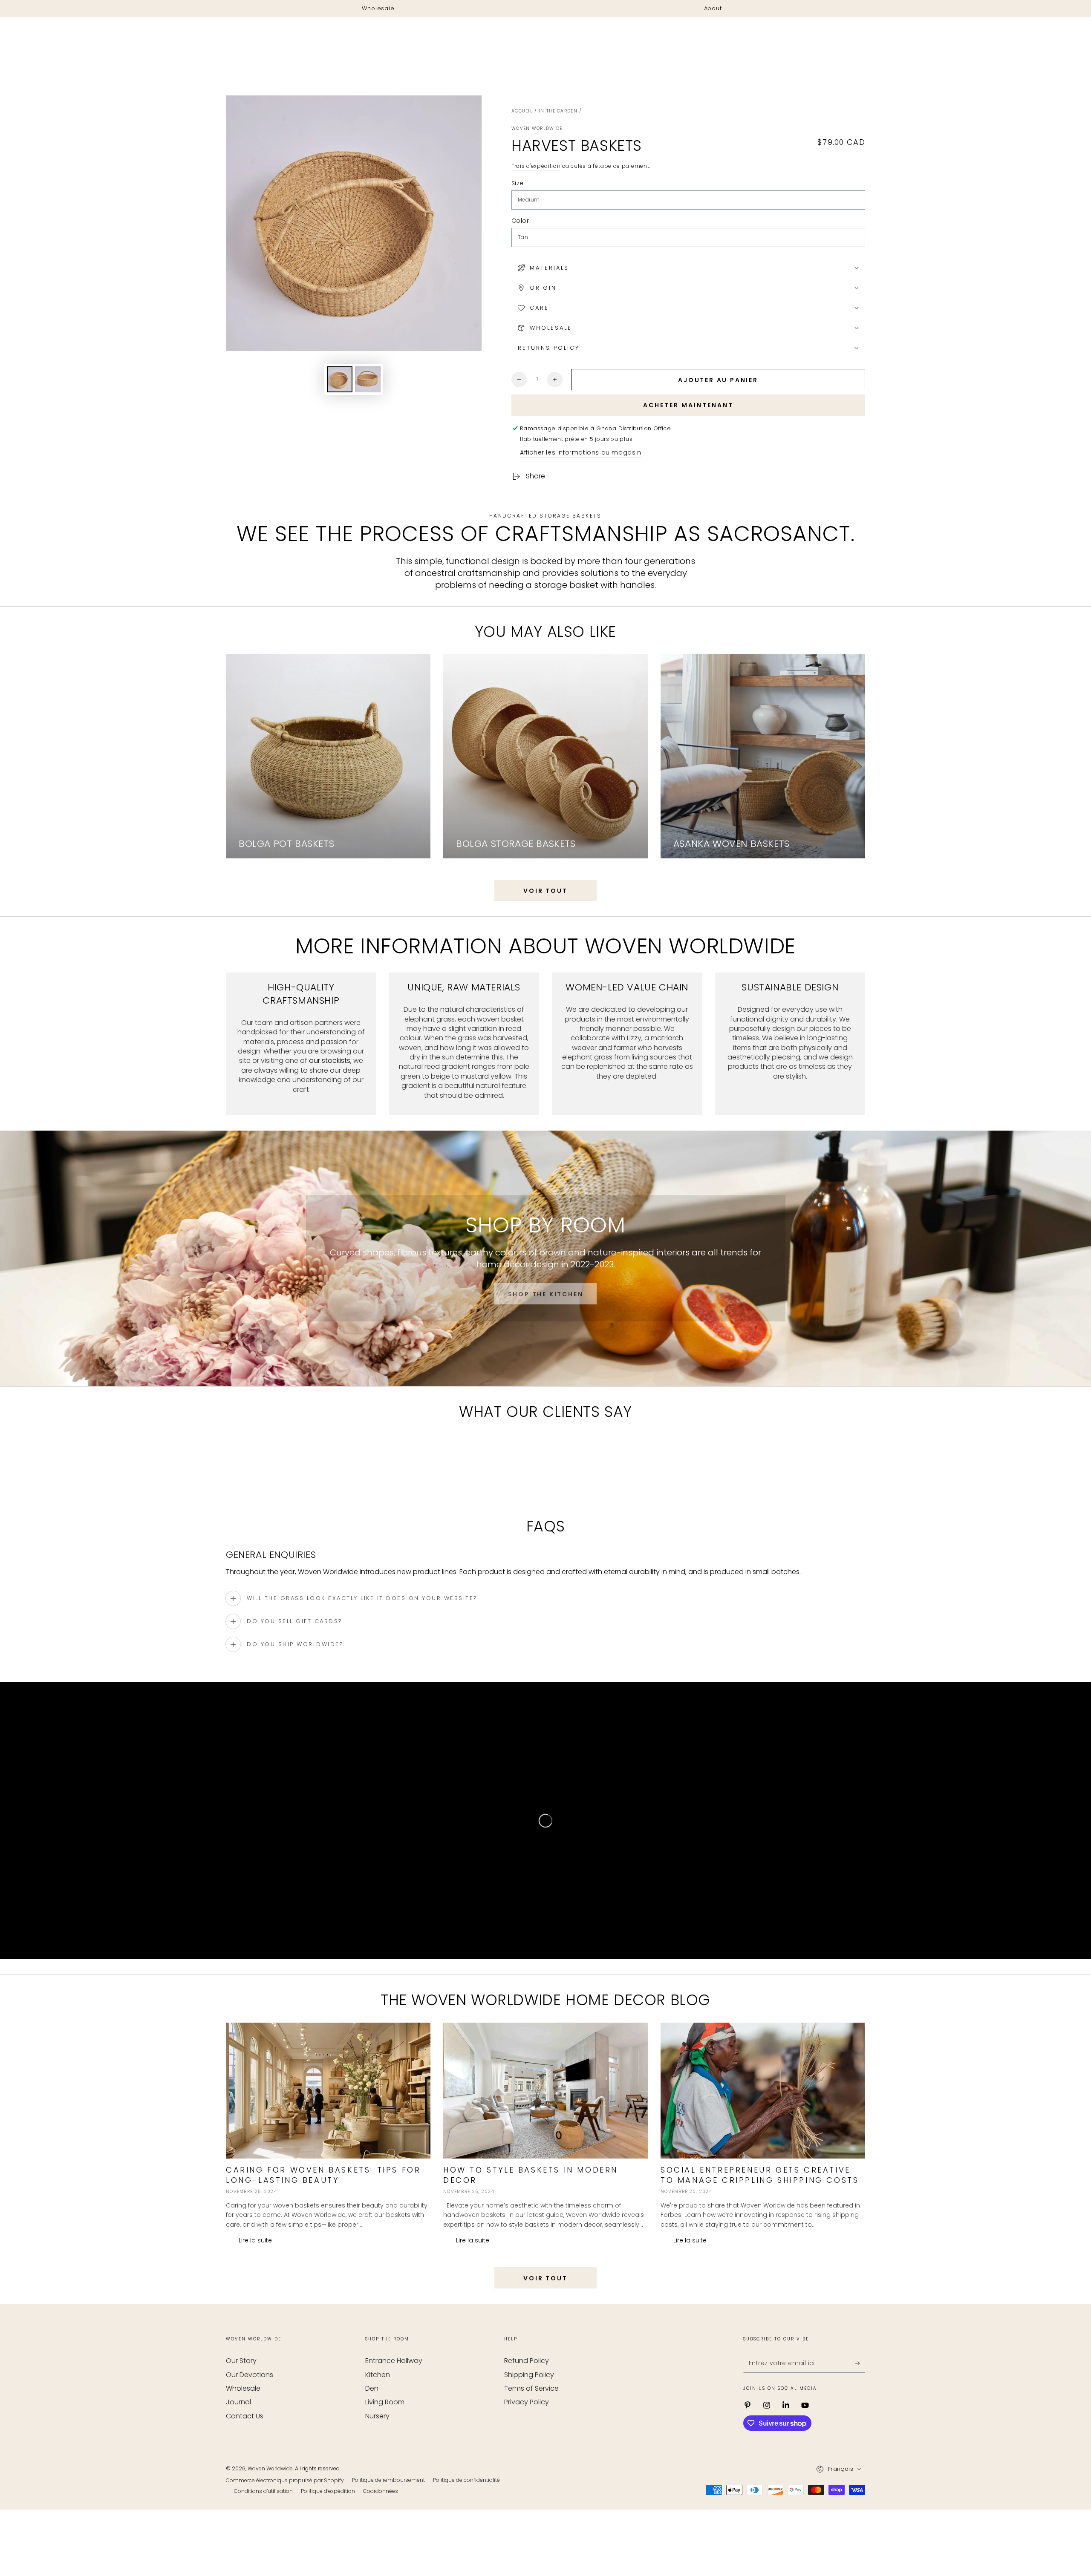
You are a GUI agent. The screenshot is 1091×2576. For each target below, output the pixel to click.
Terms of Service (531, 2424)
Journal (238, 2438)
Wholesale (243, 2424)
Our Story (241, 2396)
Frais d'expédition (536, 166)
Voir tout (545, 891)
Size (518, 183)
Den (372, 2424)
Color (520, 221)
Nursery (377, 2452)
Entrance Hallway (394, 2396)
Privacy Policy (527, 2438)
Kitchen (378, 2411)
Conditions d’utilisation (263, 2527)
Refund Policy (527, 2396)
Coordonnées (381, 2527)
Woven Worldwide (537, 129)
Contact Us (245, 2452)
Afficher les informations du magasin (581, 452)
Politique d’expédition (328, 2527)
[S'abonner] (860, 2399)
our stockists (330, 1061)
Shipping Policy (529, 2411)
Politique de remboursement (388, 2516)
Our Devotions (250, 2411)
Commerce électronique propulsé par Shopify (285, 2516)
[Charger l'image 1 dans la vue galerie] (340, 379)
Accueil (522, 111)
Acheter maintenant (688, 405)
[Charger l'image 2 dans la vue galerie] (368, 379)
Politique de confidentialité (466, 2516)
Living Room (385, 2438)
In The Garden (558, 111)
